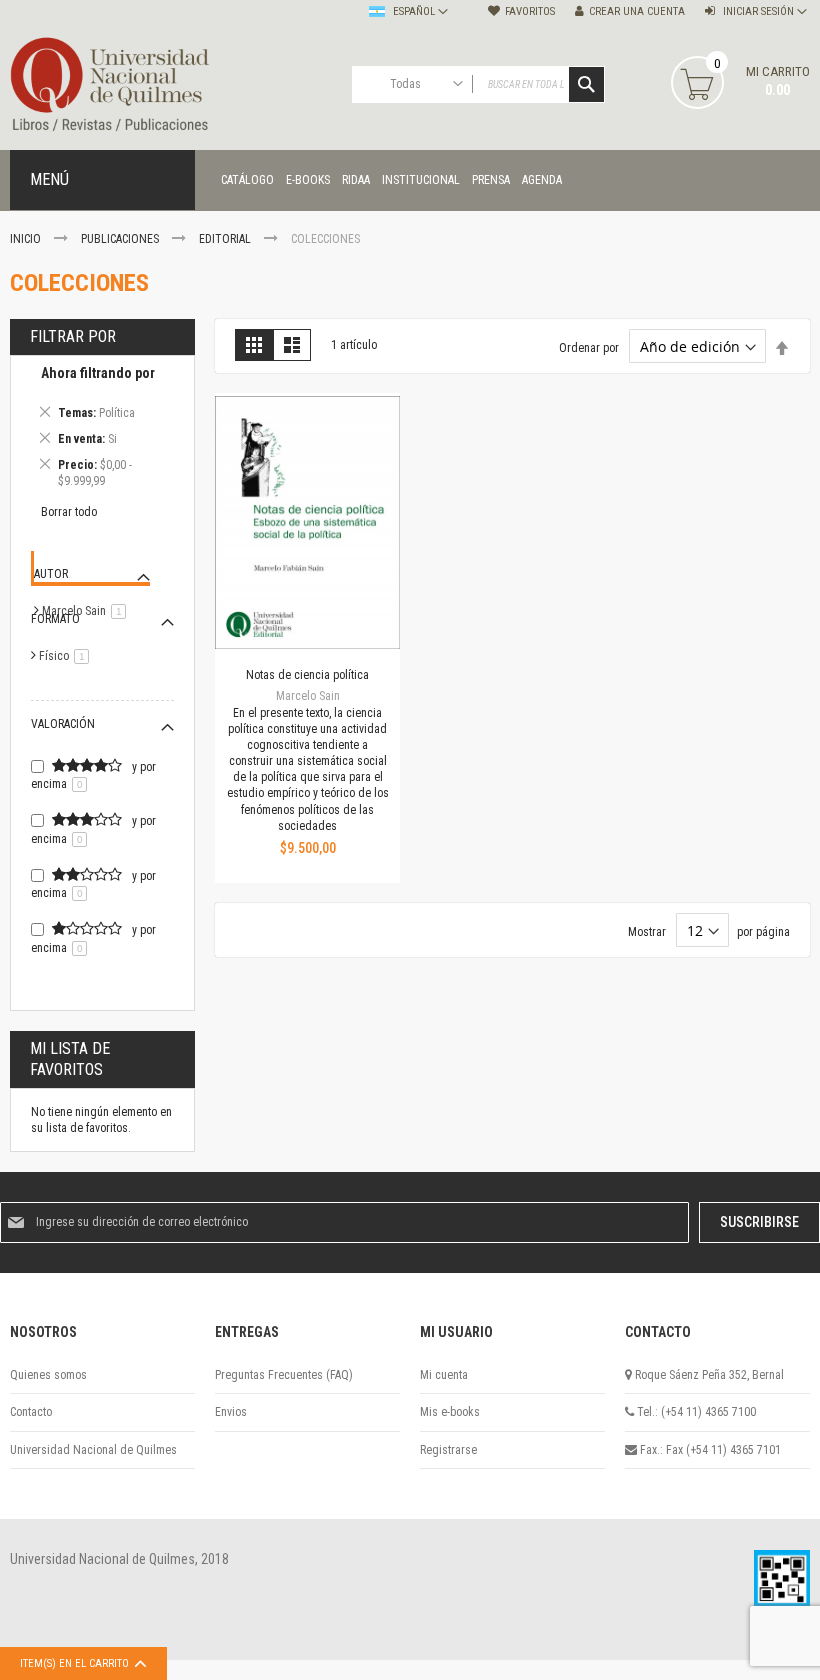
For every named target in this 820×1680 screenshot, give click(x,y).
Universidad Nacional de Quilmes (93, 1450)
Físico (67, 656)
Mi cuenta (444, 1375)
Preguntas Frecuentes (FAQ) (284, 1375)
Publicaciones (121, 239)
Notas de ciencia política (307, 675)
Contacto (31, 1412)
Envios (231, 1412)
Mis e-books (450, 1412)
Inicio (27, 239)
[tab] (102, 430)
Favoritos (530, 11)
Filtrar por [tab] (73, 336)
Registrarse (448, 1450)
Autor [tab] (51, 574)
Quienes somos (48, 1375)
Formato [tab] (55, 619)
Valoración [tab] (63, 724)
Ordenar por (589, 348)
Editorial (226, 239)
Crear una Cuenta (637, 11)
